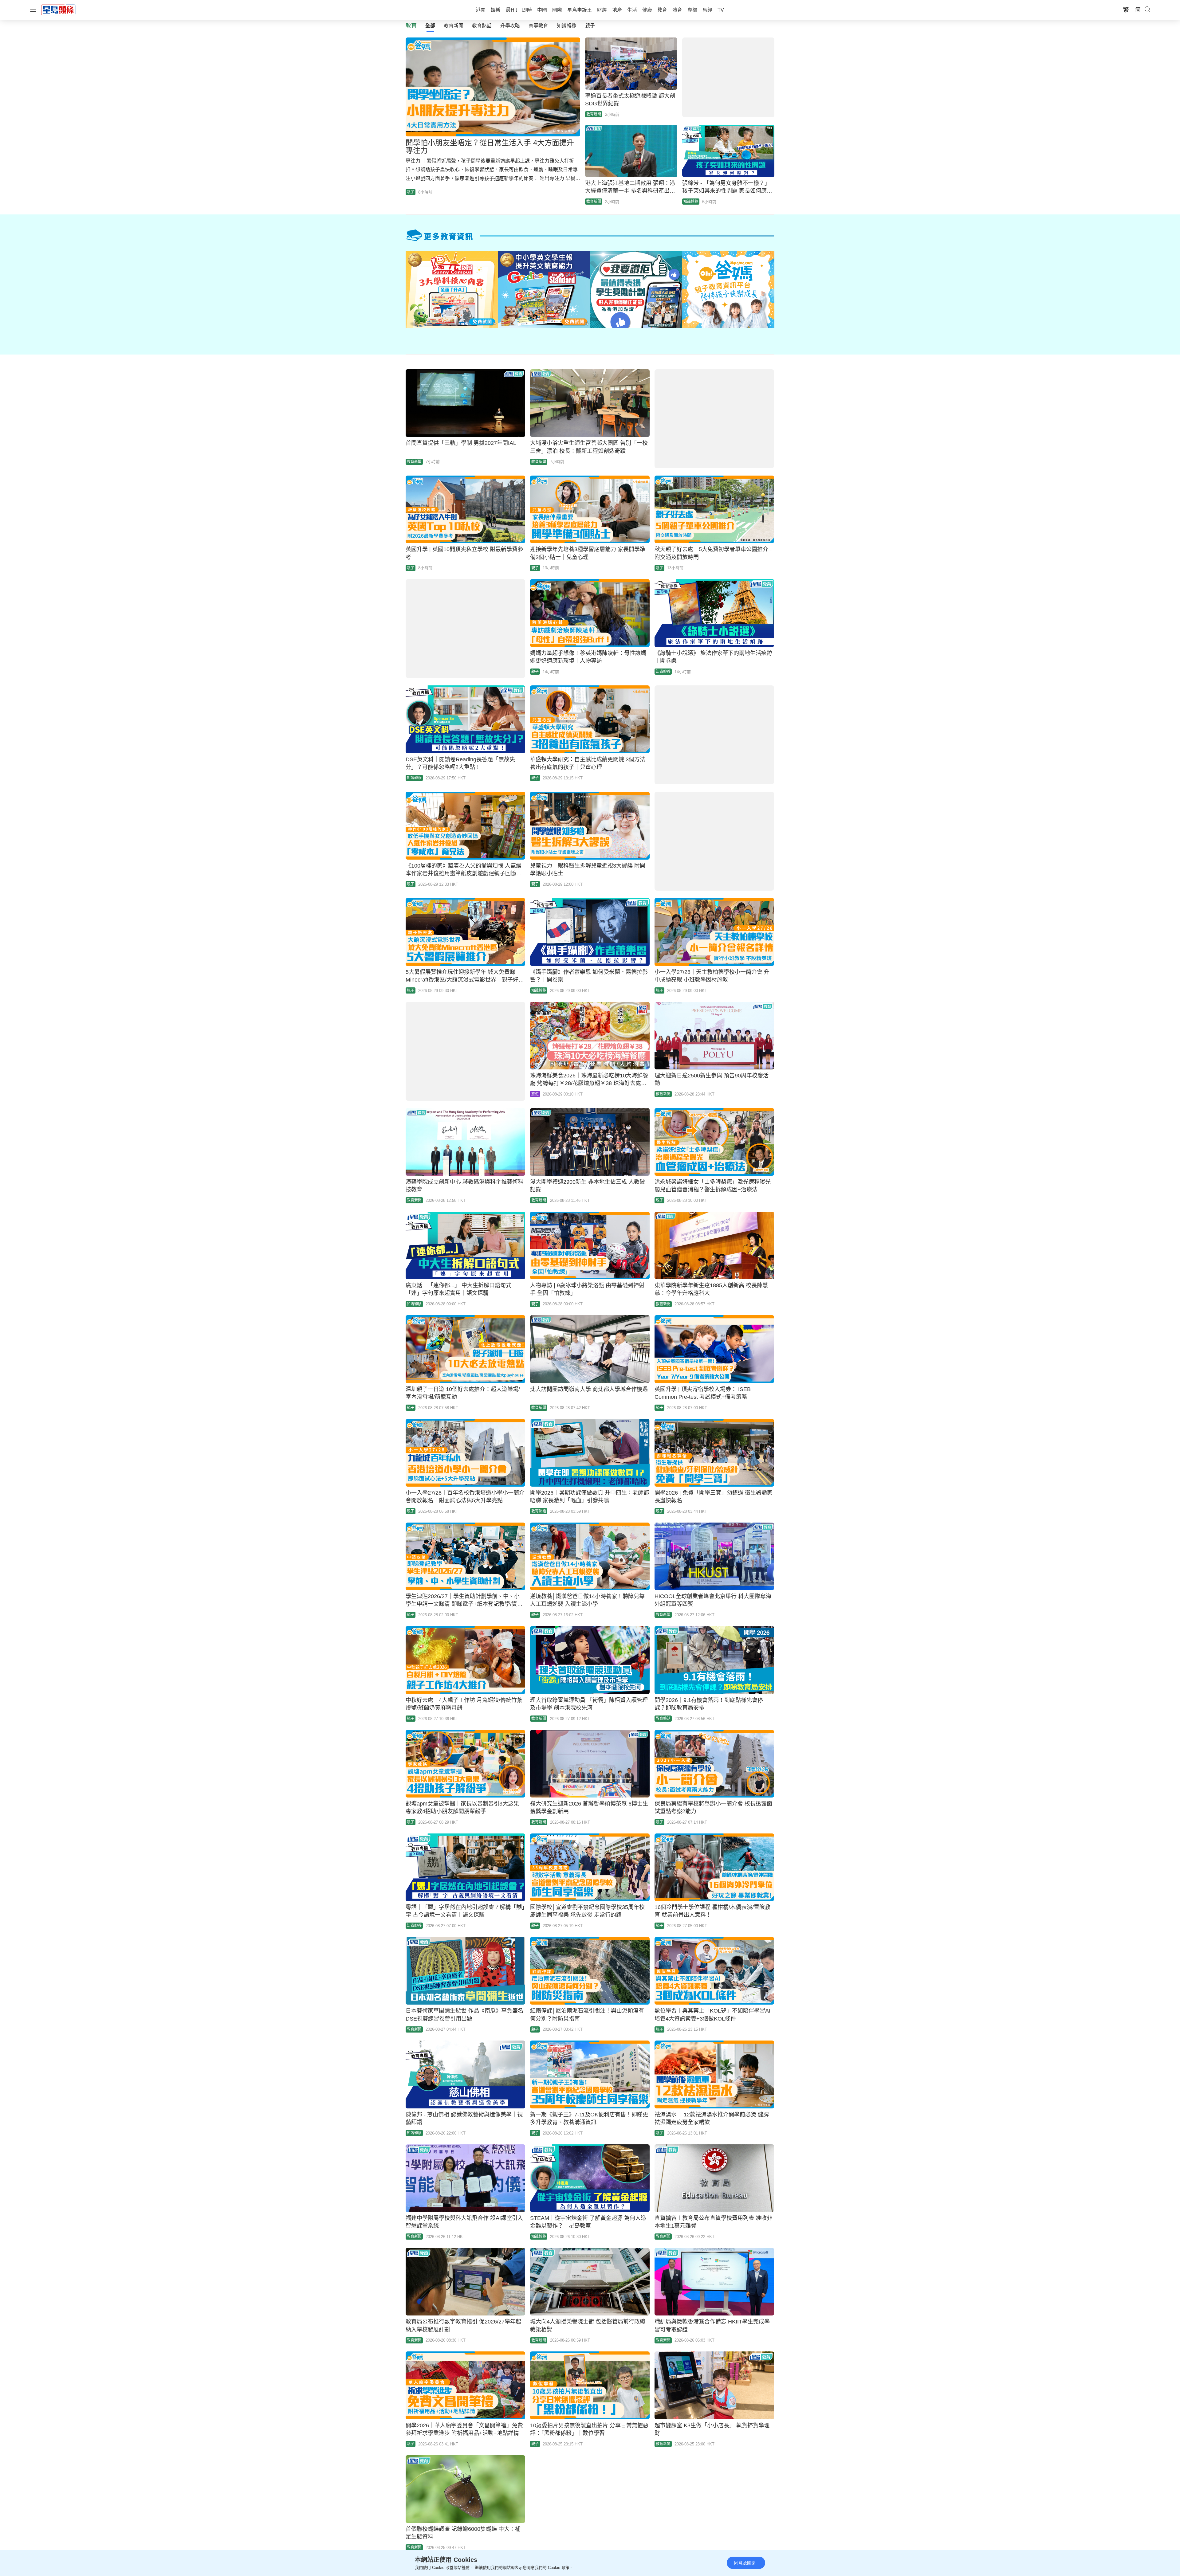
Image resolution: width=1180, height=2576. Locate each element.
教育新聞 (454, 26)
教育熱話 (482, 26)
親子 (590, 26)
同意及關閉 (745, 2563)
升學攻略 (510, 26)
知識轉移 (567, 26)
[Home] (58, 10)
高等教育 (538, 26)
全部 (430, 26)
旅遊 (535, 1094)
